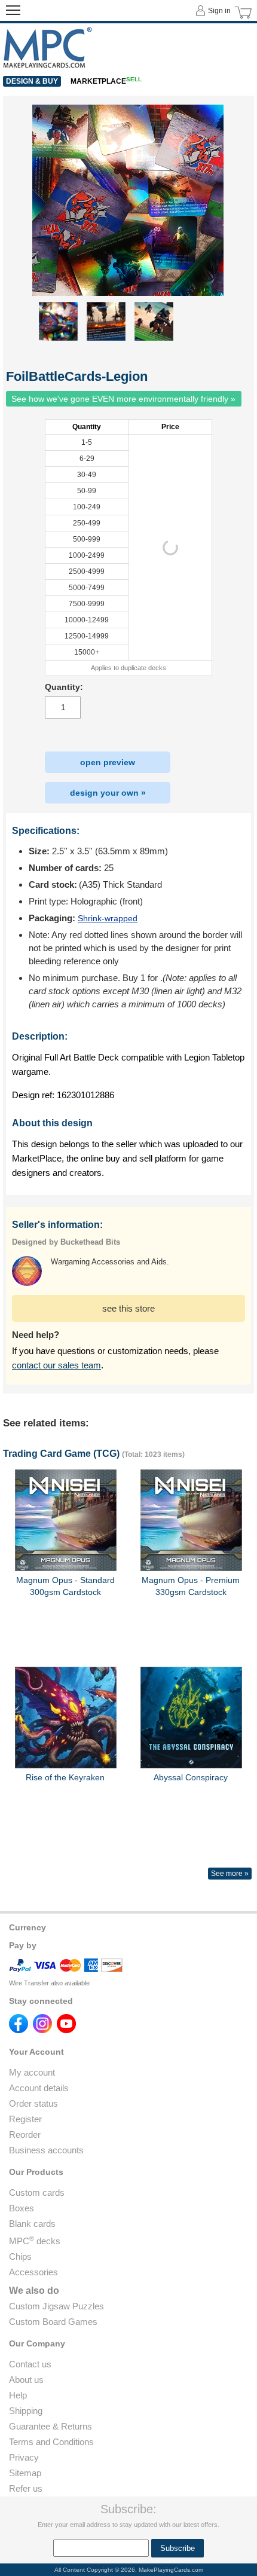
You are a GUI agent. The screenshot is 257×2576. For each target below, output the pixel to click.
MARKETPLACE (106, 81)
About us (26, 2380)
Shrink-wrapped (108, 918)
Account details (39, 2088)
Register (25, 2119)
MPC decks (35, 2241)
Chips (20, 2256)
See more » (230, 1874)
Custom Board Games (53, 2322)
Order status (33, 2103)
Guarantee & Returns (51, 2426)
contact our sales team (56, 1365)
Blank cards (32, 2224)
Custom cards (37, 2192)
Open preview (108, 762)
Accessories (33, 2272)
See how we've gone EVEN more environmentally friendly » (123, 399)
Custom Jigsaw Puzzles (56, 2306)
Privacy (24, 2457)
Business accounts (46, 2150)
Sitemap (25, 2473)
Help (18, 2395)
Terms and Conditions (51, 2442)
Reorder (25, 2135)
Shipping (26, 2411)
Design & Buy (32, 81)
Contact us (30, 2364)
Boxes (22, 2208)
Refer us (26, 2488)
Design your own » (108, 793)
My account (32, 2072)
